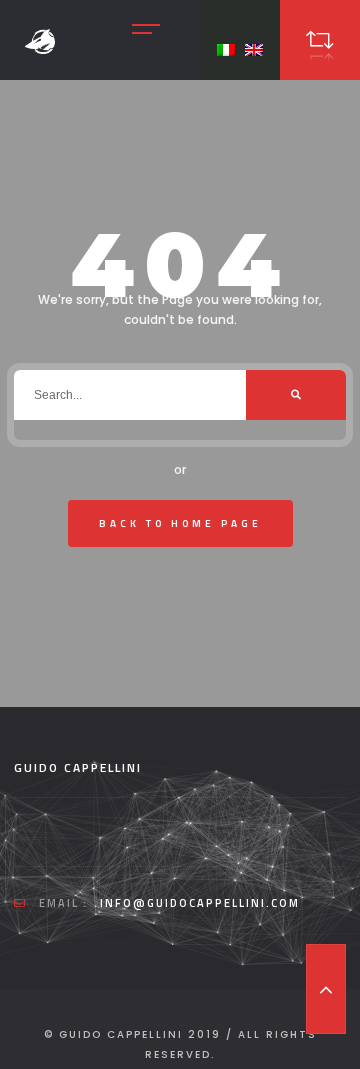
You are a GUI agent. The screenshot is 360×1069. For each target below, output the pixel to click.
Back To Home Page (180, 523)
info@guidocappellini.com (200, 903)
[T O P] (326, 989)
